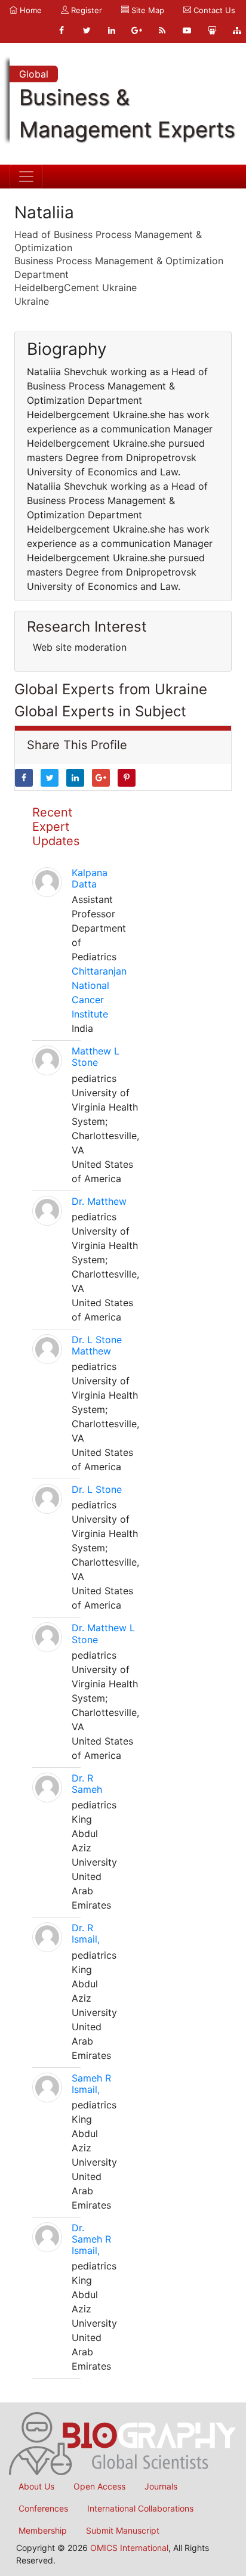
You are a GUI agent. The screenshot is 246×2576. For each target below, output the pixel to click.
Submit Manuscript (123, 2530)
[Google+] (137, 30)
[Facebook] (61, 30)
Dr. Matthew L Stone (103, 1633)
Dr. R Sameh (87, 1784)
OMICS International (129, 2548)
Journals (161, 2486)
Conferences (43, 2508)
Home (30, 10)
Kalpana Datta (90, 878)
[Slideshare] (212, 30)
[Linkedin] (112, 30)
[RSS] (162, 30)
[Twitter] (87, 30)
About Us (36, 2486)
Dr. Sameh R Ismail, (91, 2239)
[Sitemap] (237, 30)
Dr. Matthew (99, 1201)
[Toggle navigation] (26, 177)
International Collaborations (140, 2508)
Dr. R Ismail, (86, 1933)
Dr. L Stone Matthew (97, 1345)
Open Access (99, 2486)
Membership (43, 2530)
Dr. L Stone (97, 1489)
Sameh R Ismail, (91, 2084)
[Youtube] (187, 30)
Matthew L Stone (96, 1057)
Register (85, 10)
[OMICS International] (123, 2443)
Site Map (147, 10)
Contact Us (213, 10)
